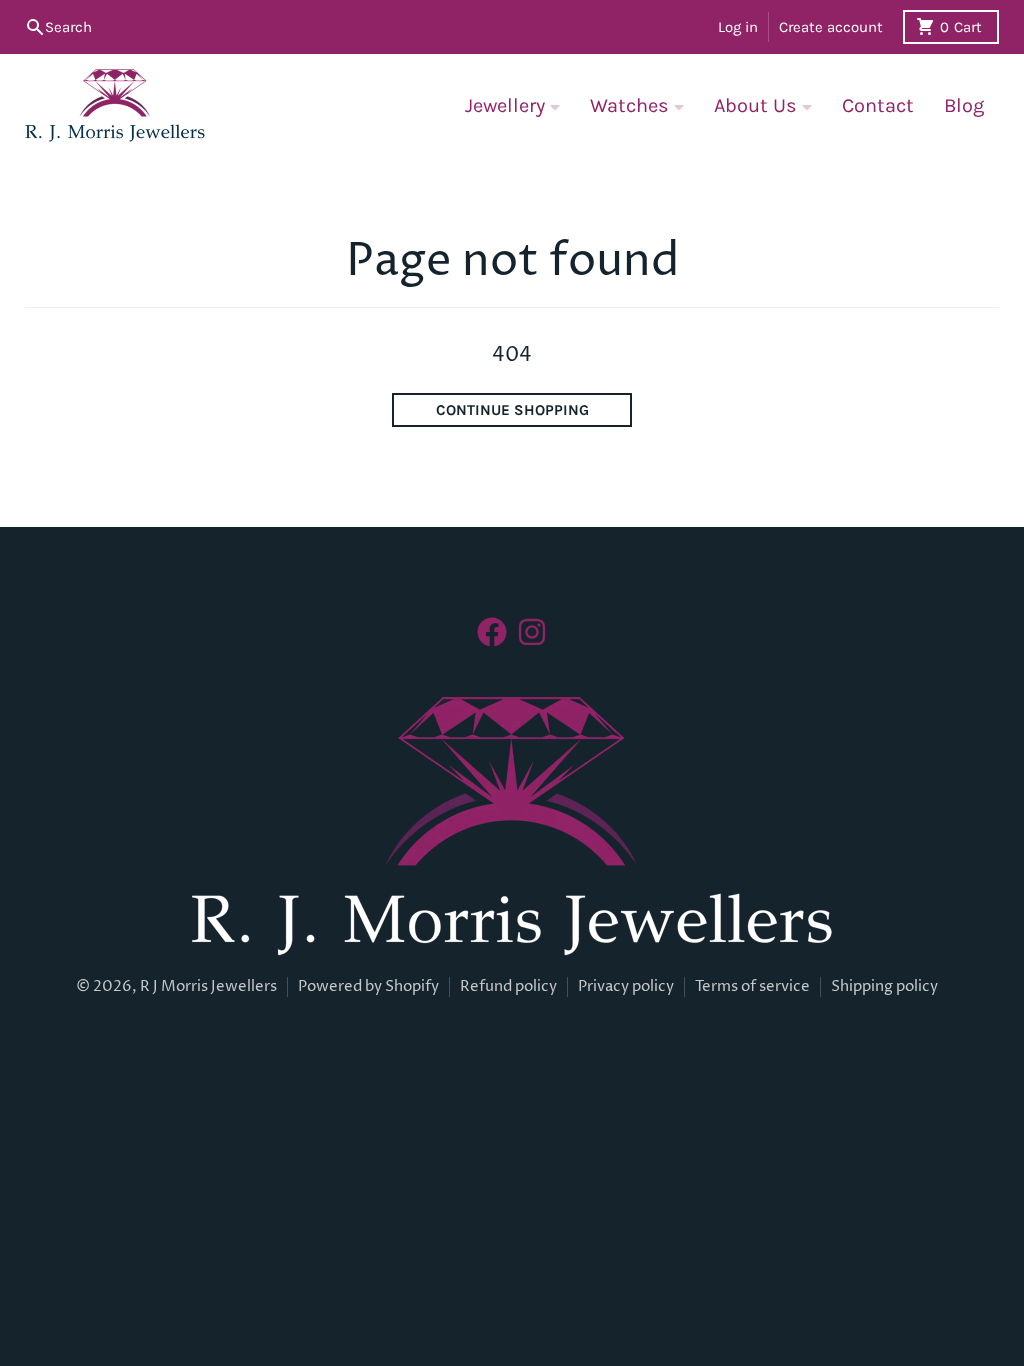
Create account (831, 27)
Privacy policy (626, 986)
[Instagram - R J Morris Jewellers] (532, 632)
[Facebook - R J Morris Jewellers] (492, 632)
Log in (738, 27)
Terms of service (752, 986)
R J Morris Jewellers (208, 986)
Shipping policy (884, 986)
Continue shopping (512, 410)
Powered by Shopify (368, 986)
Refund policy (508, 986)
